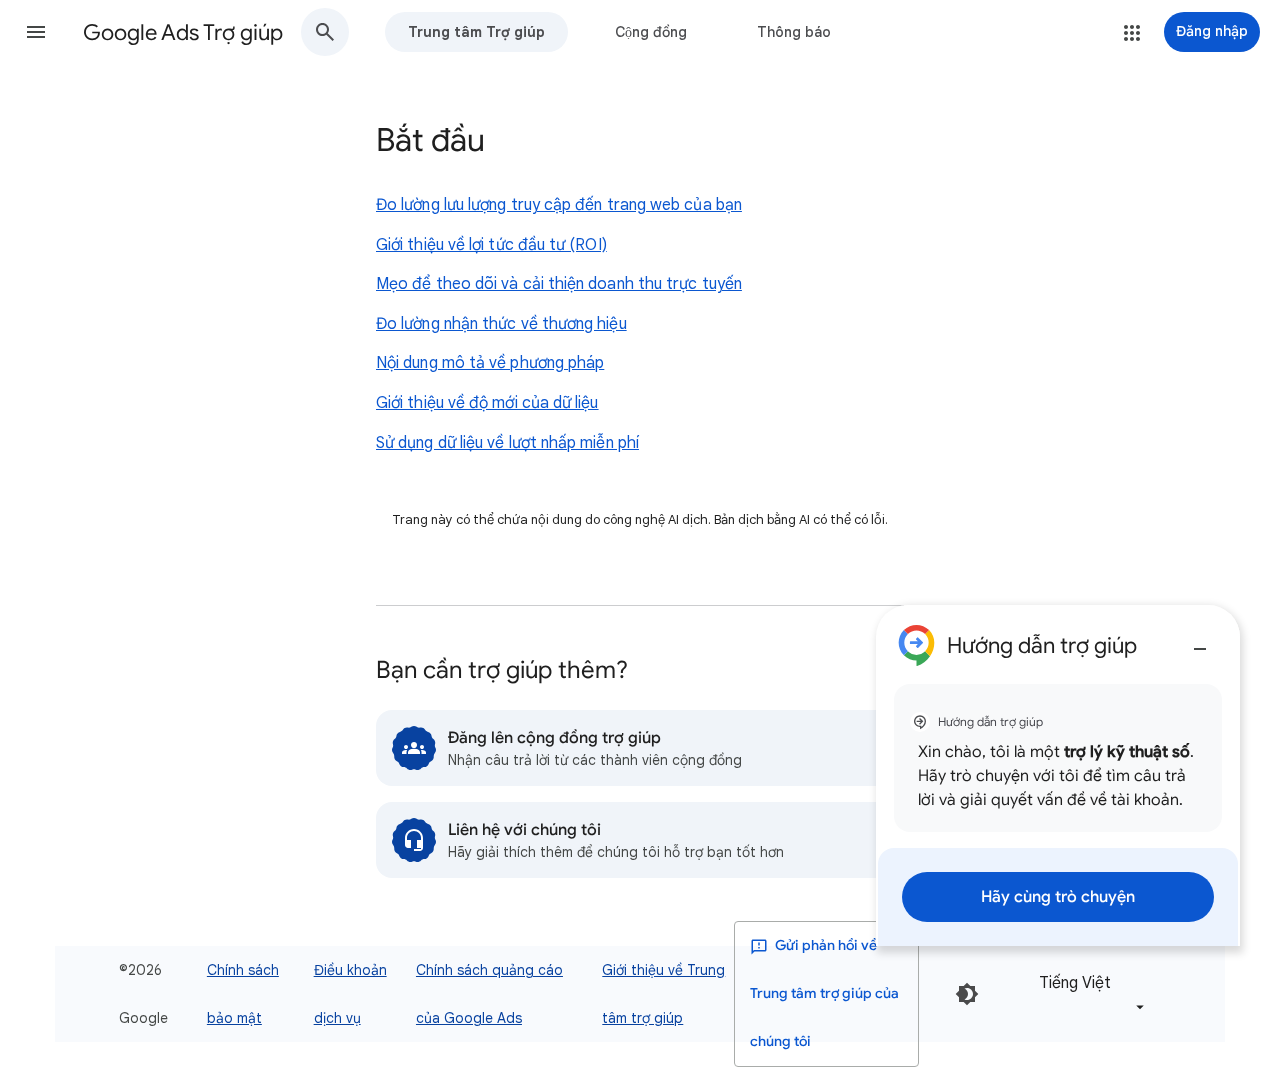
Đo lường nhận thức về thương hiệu (501, 324)
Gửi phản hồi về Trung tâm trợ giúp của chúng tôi (824, 993)
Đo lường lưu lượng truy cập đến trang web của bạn (559, 205)
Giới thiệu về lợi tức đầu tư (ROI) (491, 245)
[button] (36, 32)
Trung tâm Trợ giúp (476, 32)
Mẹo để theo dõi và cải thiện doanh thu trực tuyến (559, 284)
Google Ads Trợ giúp (183, 32)
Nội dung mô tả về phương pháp (490, 363)
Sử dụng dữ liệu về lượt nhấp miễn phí (507, 443)
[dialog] (1058, 775)
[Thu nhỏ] (1200, 641)
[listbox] (1088, 994)
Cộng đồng (651, 32)
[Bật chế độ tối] (967, 994)
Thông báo (794, 32)
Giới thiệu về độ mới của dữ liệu (487, 403)
